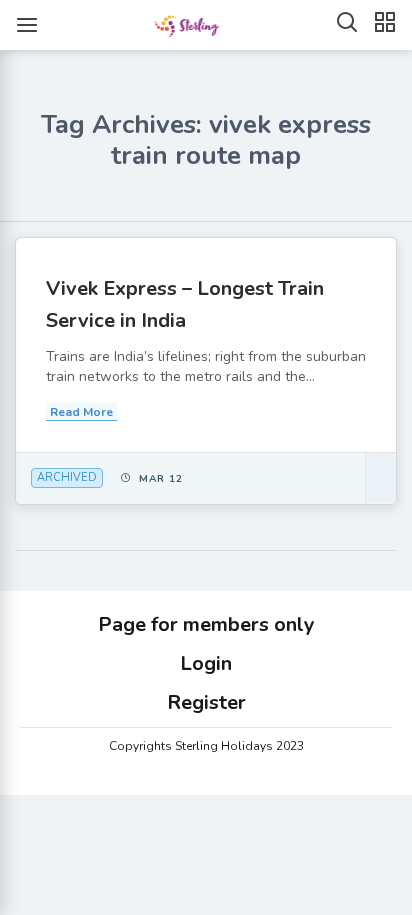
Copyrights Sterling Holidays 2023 (206, 746)
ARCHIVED (67, 477)
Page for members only (206, 624)
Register (206, 702)
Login (206, 663)
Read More (81, 412)
